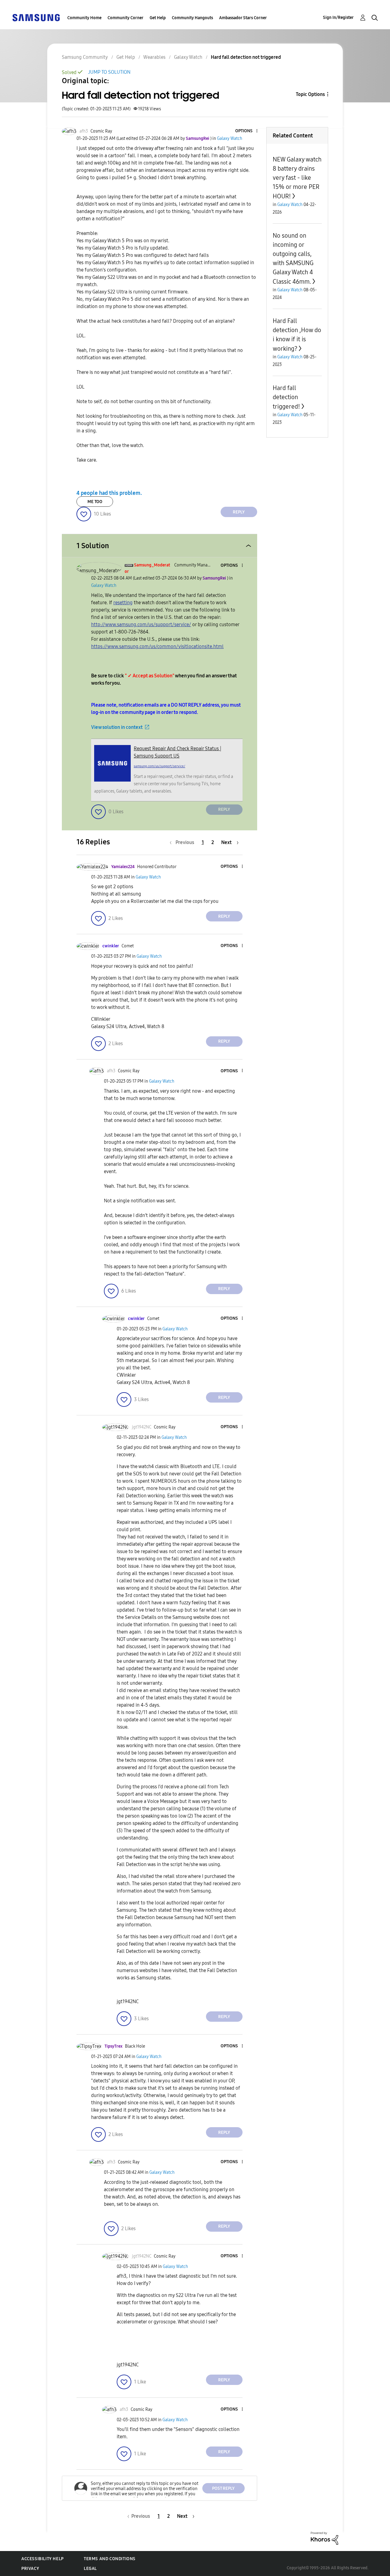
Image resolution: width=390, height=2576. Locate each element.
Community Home (84, 18)
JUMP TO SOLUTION (109, 72)
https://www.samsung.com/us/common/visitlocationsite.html (157, 646)
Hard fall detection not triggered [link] (246, 57)
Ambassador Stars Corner (243, 18)
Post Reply (223, 2488)
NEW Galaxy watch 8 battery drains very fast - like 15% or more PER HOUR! (297, 178)
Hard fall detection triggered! (286, 397)
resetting (123, 603)
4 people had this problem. (109, 493)
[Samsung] (36, 17)
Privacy (30, 2569)
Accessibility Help (43, 2559)
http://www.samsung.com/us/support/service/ (141, 624)
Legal (90, 2569)
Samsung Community (85, 57)
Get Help (158, 18)
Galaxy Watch (188, 57)
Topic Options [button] (310, 94)
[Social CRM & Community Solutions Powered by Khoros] (324, 2538)
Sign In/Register (338, 18)
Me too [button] (95, 502)
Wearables (154, 57)
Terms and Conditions (110, 2559)
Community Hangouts (192, 18)
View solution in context (117, 727)
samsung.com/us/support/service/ (160, 766)
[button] (246, 131)
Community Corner (126, 18)
